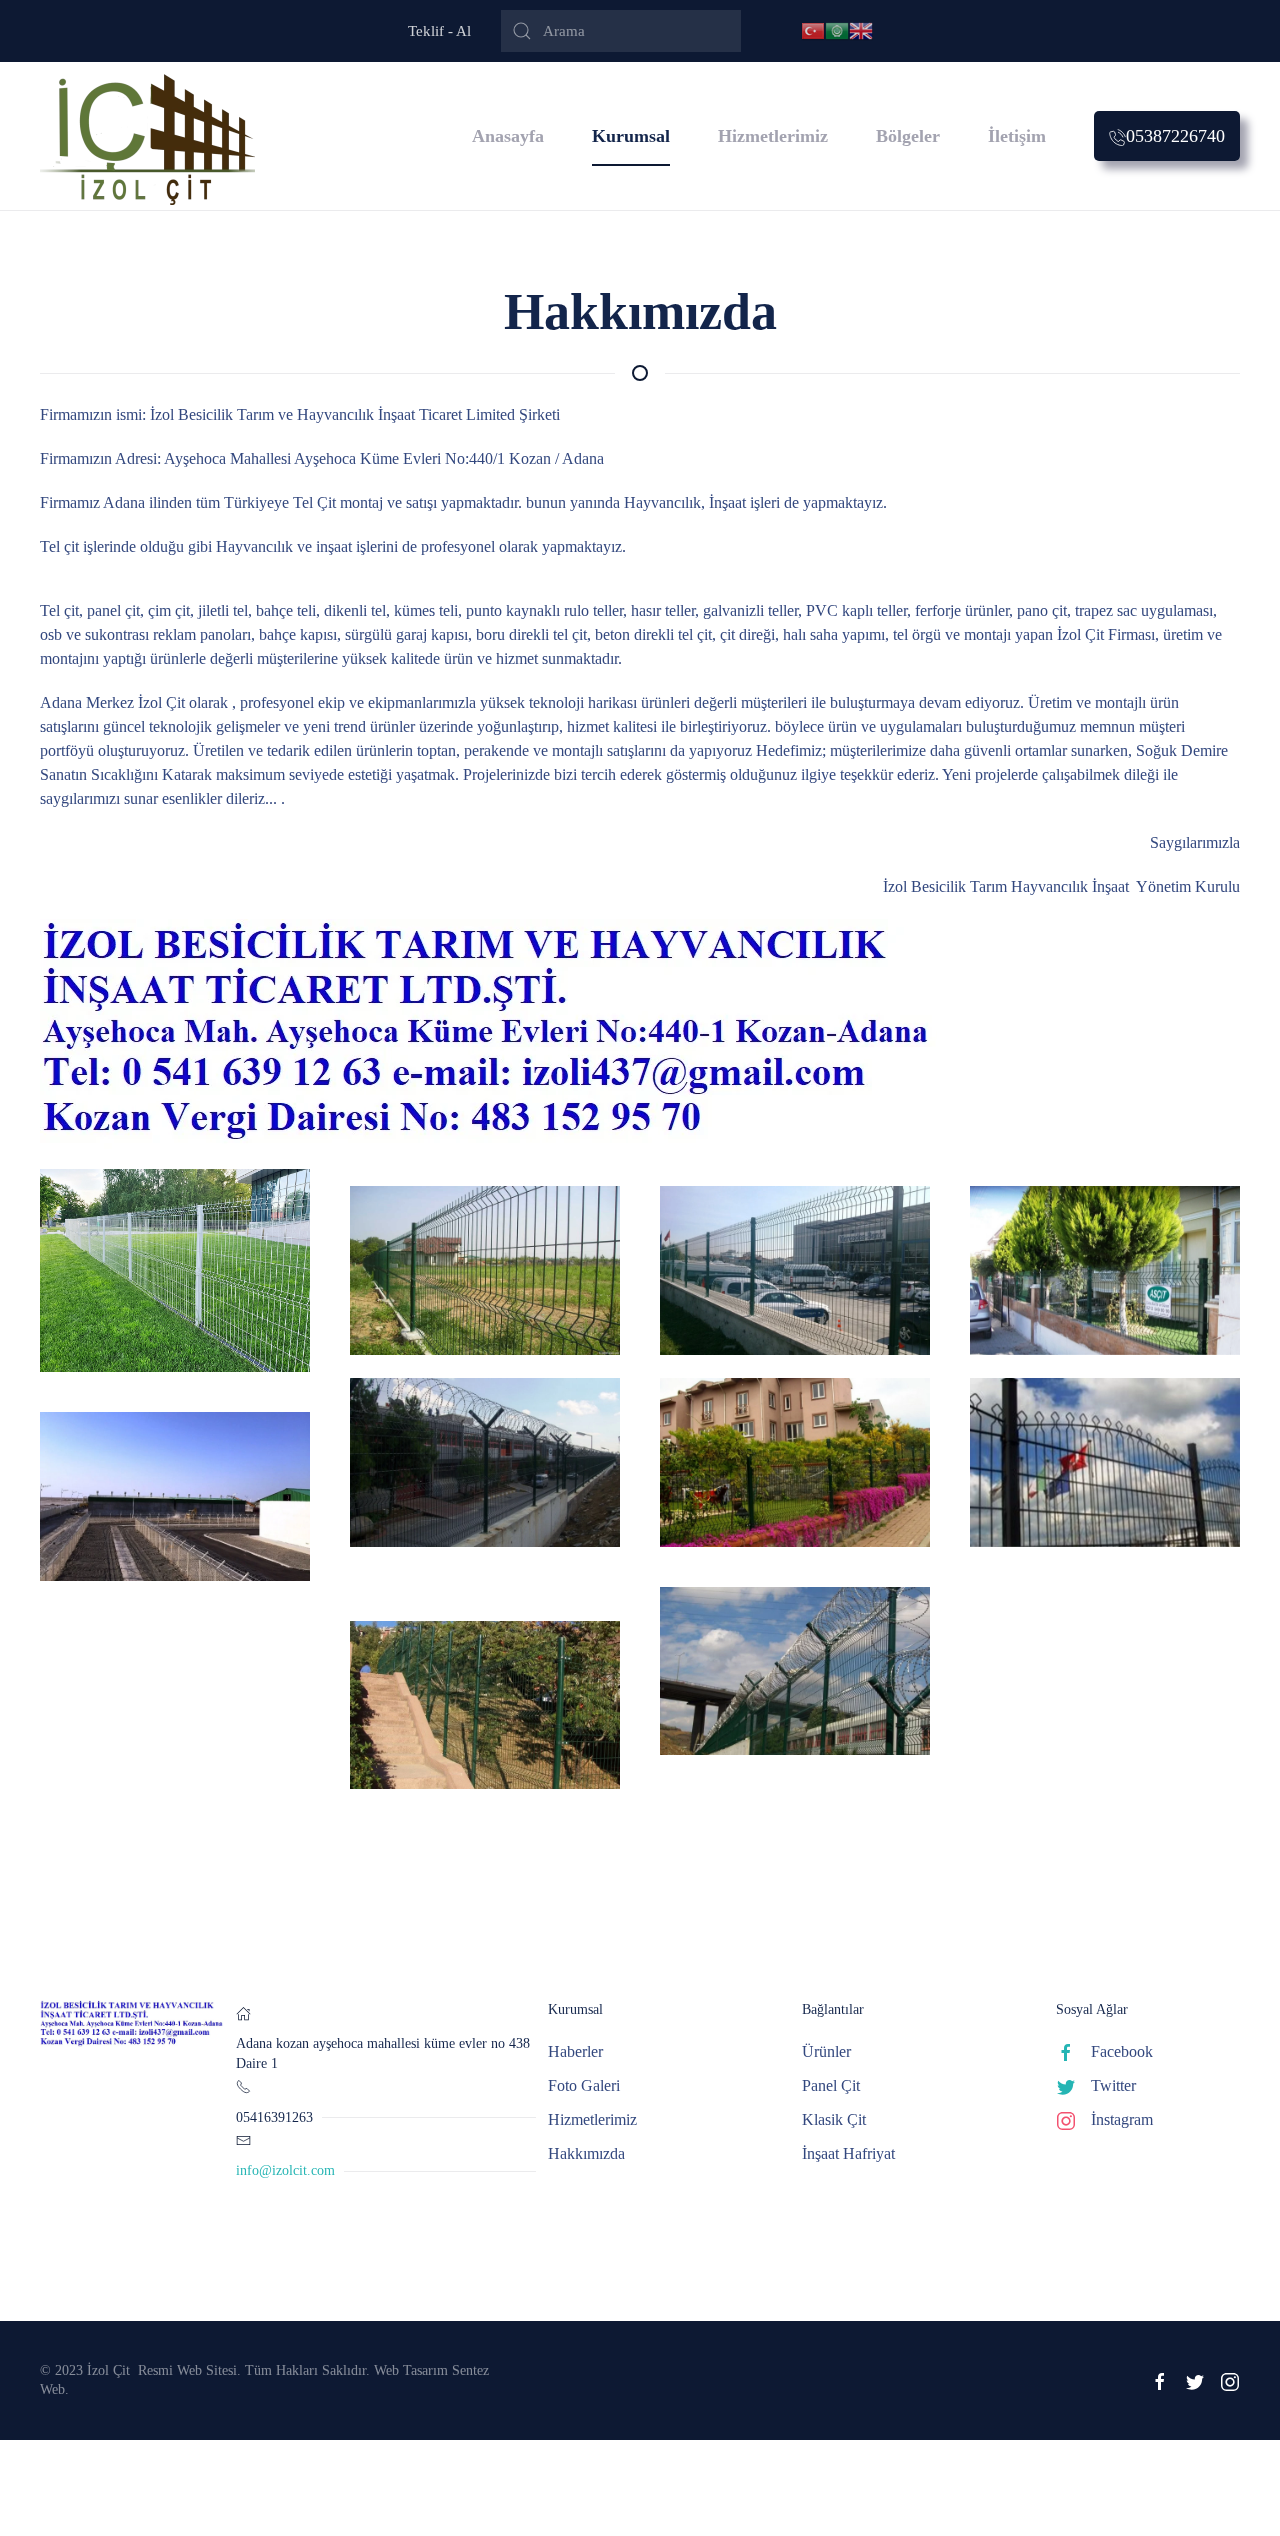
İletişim (1017, 136)
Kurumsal (631, 136)
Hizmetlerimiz (773, 136)
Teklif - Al (439, 31)
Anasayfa (508, 136)
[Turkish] (813, 30)
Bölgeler (908, 136)
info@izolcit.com (285, 2170)
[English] (861, 30)
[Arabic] (837, 30)
